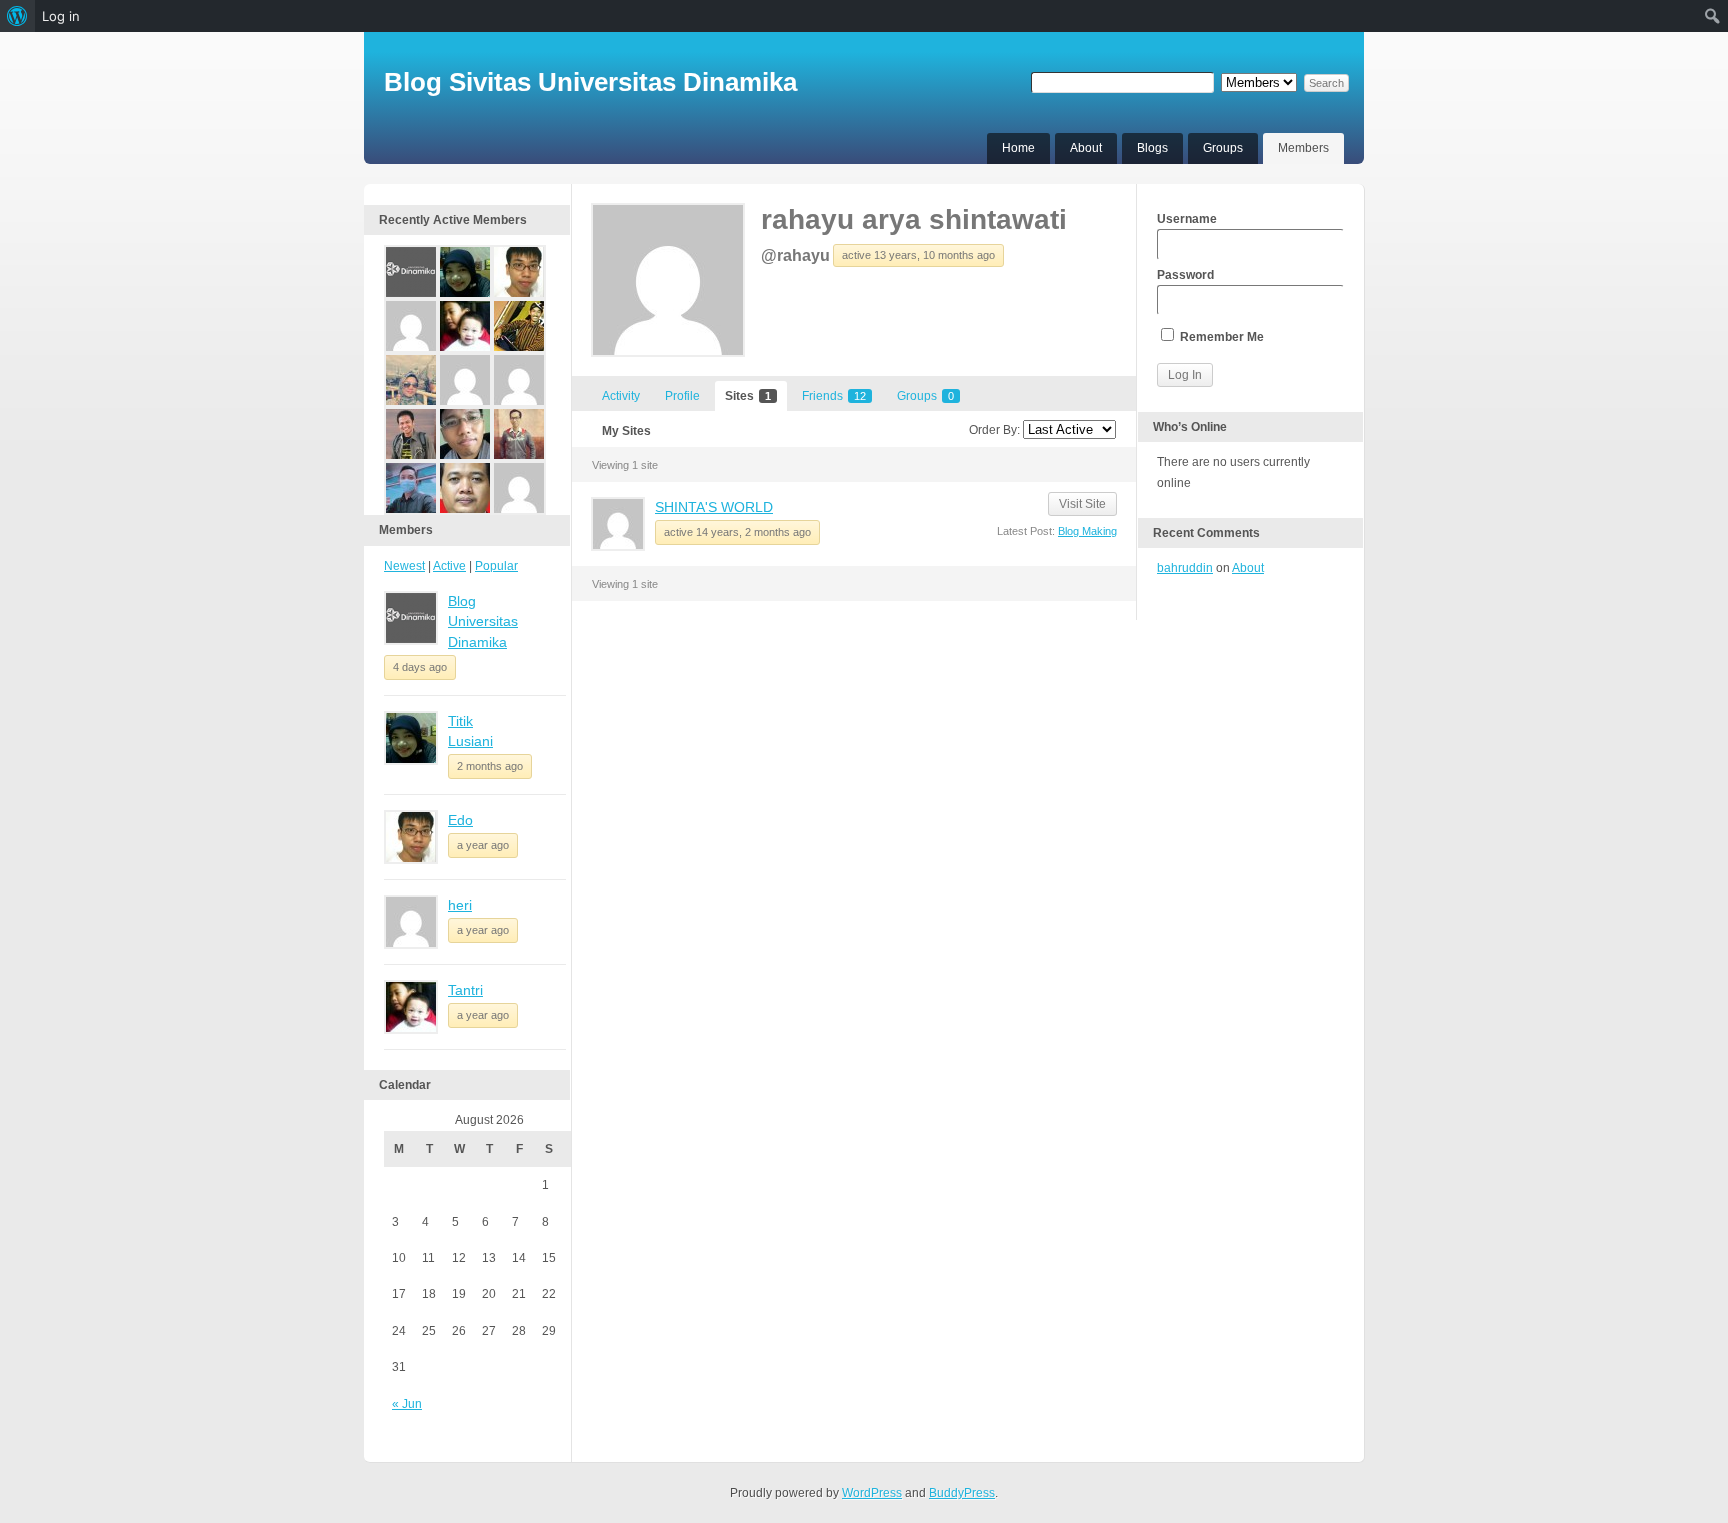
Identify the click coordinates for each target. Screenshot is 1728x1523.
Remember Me (1220, 337)
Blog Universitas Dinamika (483, 621)
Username (1187, 219)
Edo (460, 820)
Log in (61, 16)
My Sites (626, 431)
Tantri (465, 990)
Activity (621, 396)
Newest (404, 566)
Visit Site (1082, 504)
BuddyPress (962, 1493)
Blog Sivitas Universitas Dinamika (590, 82)
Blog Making (1087, 531)
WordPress (872, 1493)
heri (460, 905)
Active (449, 566)
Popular (496, 566)
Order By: (994, 430)
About (1086, 148)
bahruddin (1185, 568)
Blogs (1152, 148)
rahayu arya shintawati (914, 219)
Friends (834, 396)
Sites (748, 396)
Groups (1223, 148)
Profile (682, 396)
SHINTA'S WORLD (714, 507)
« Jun (407, 1404)
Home (1018, 148)
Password (1185, 275)
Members (1303, 148)
